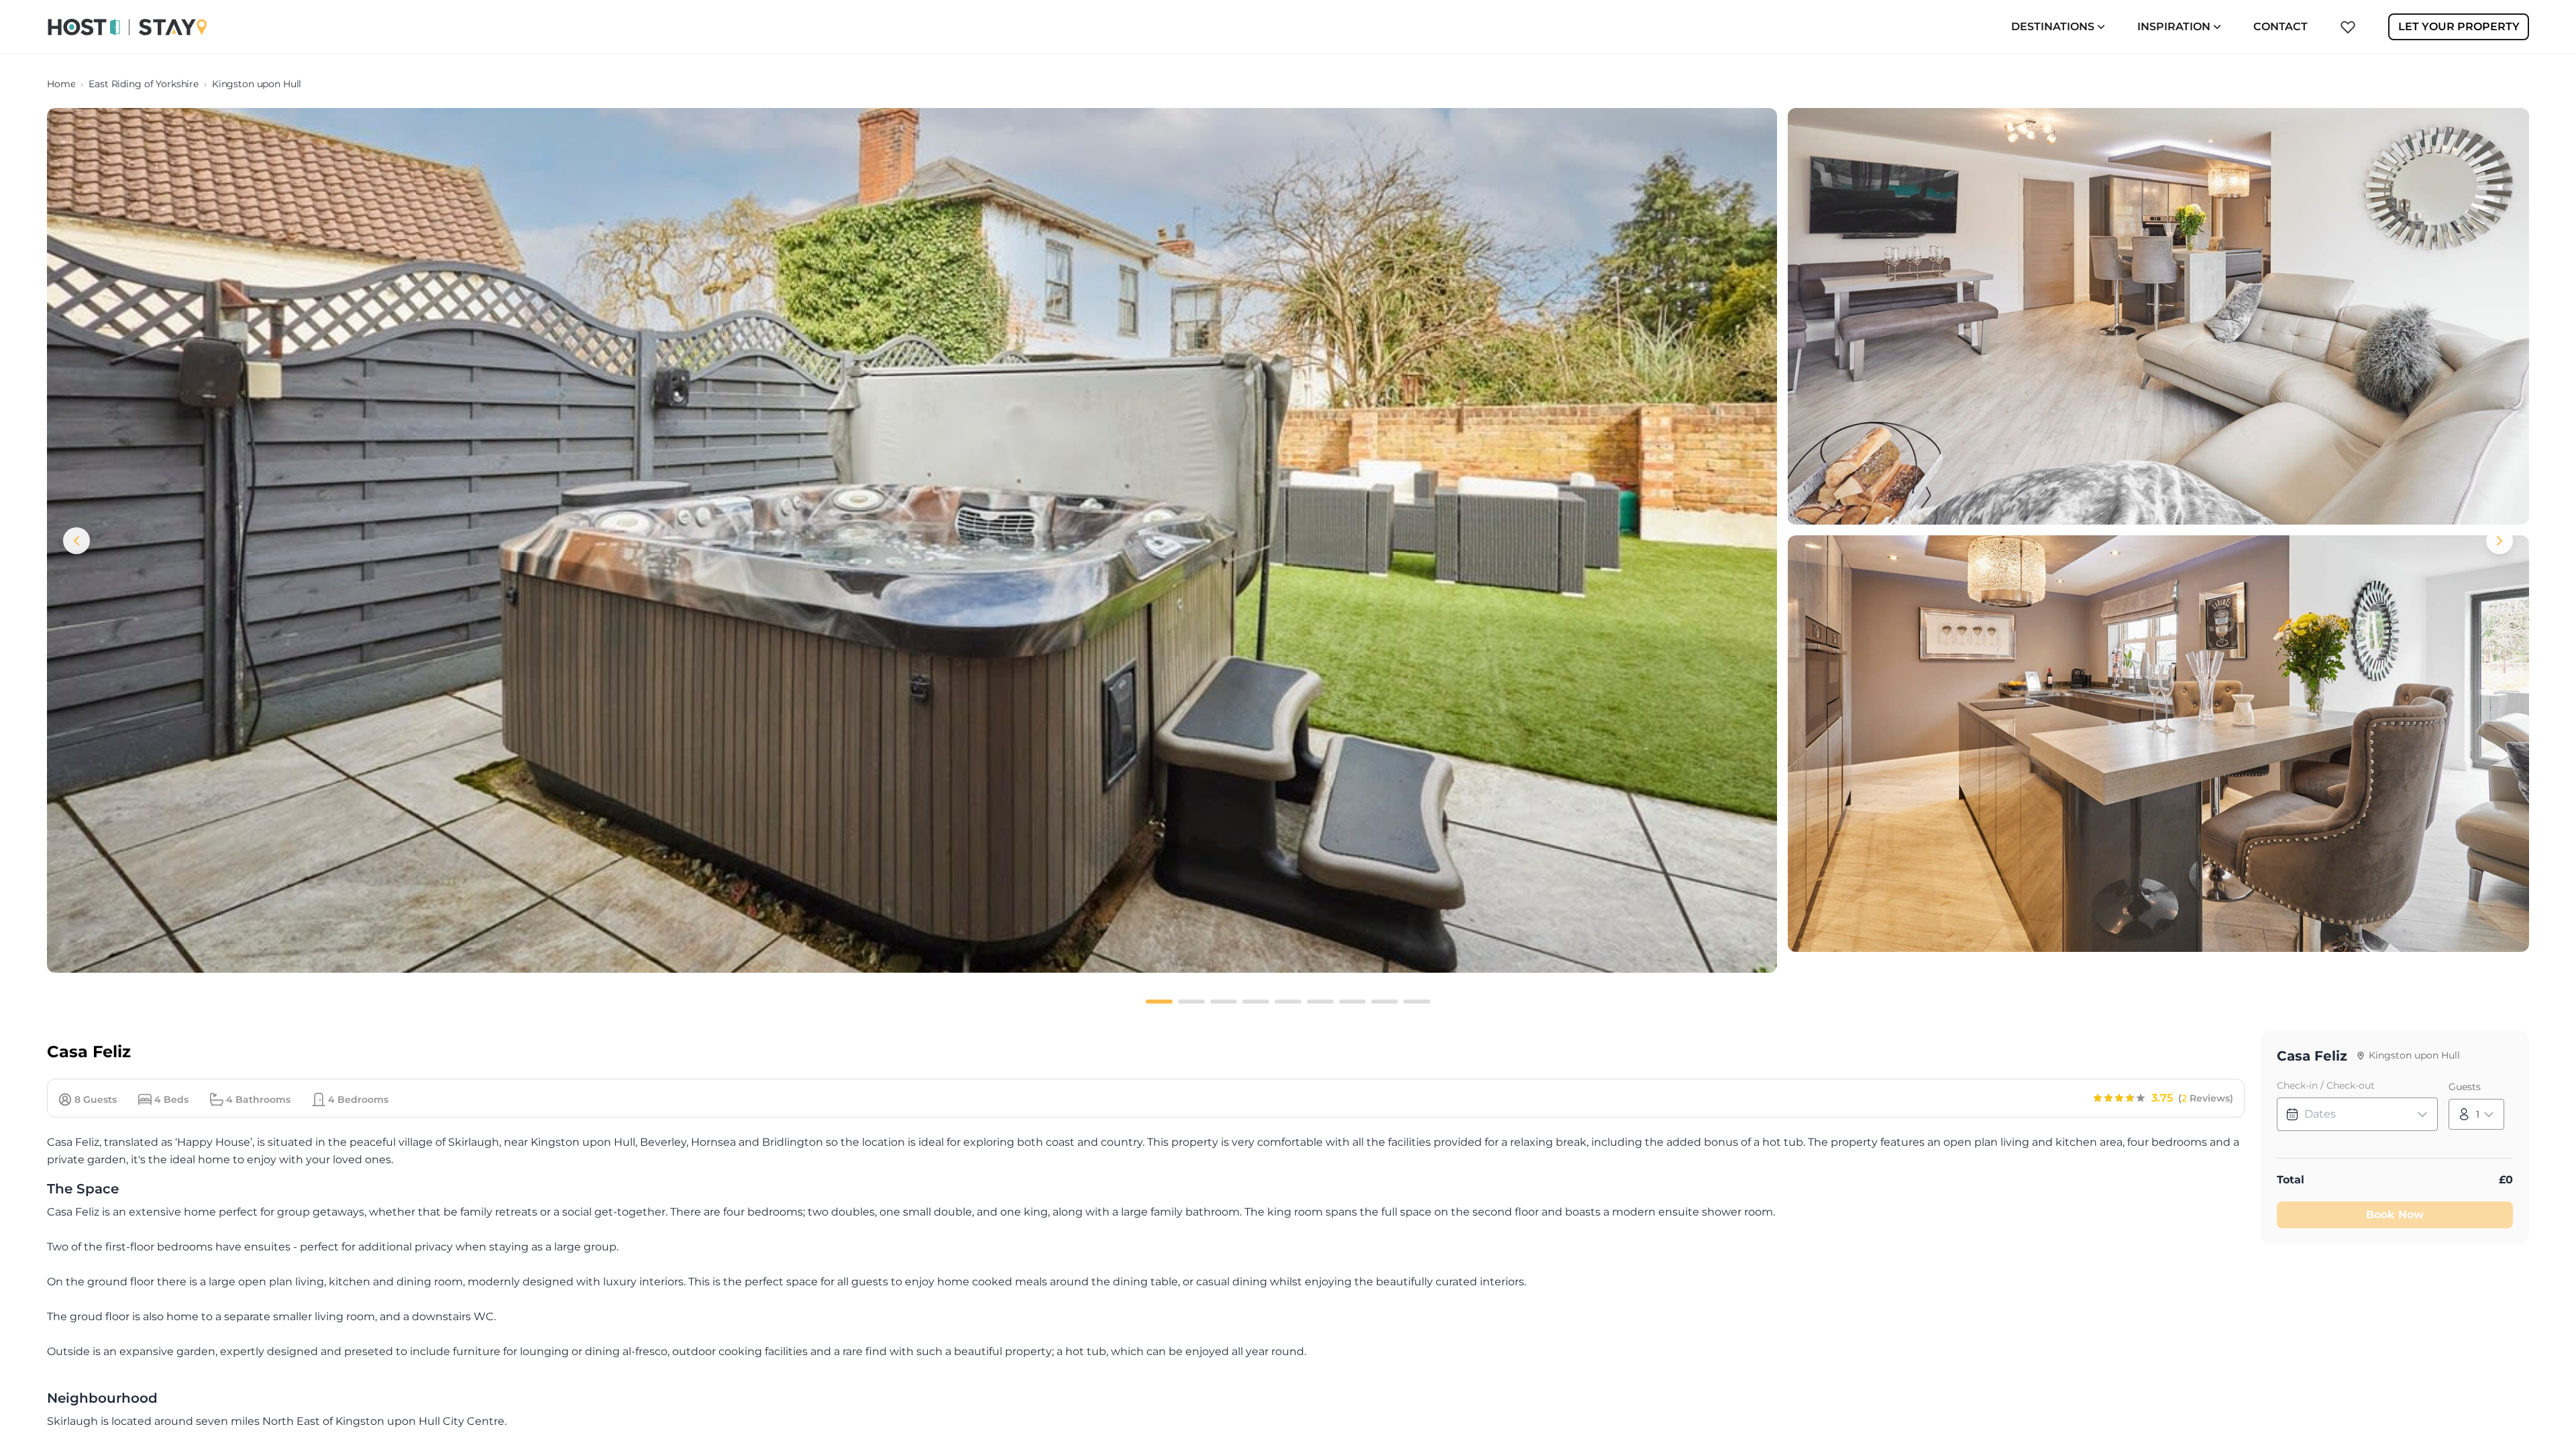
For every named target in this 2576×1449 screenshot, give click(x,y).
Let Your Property (2459, 26)
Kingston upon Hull (257, 84)
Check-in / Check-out (2326, 1085)
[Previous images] (76, 541)
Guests (2465, 1087)
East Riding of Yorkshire (144, 84)
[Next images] (2500, 541)
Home (61, 84)
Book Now (2395, 1215)
